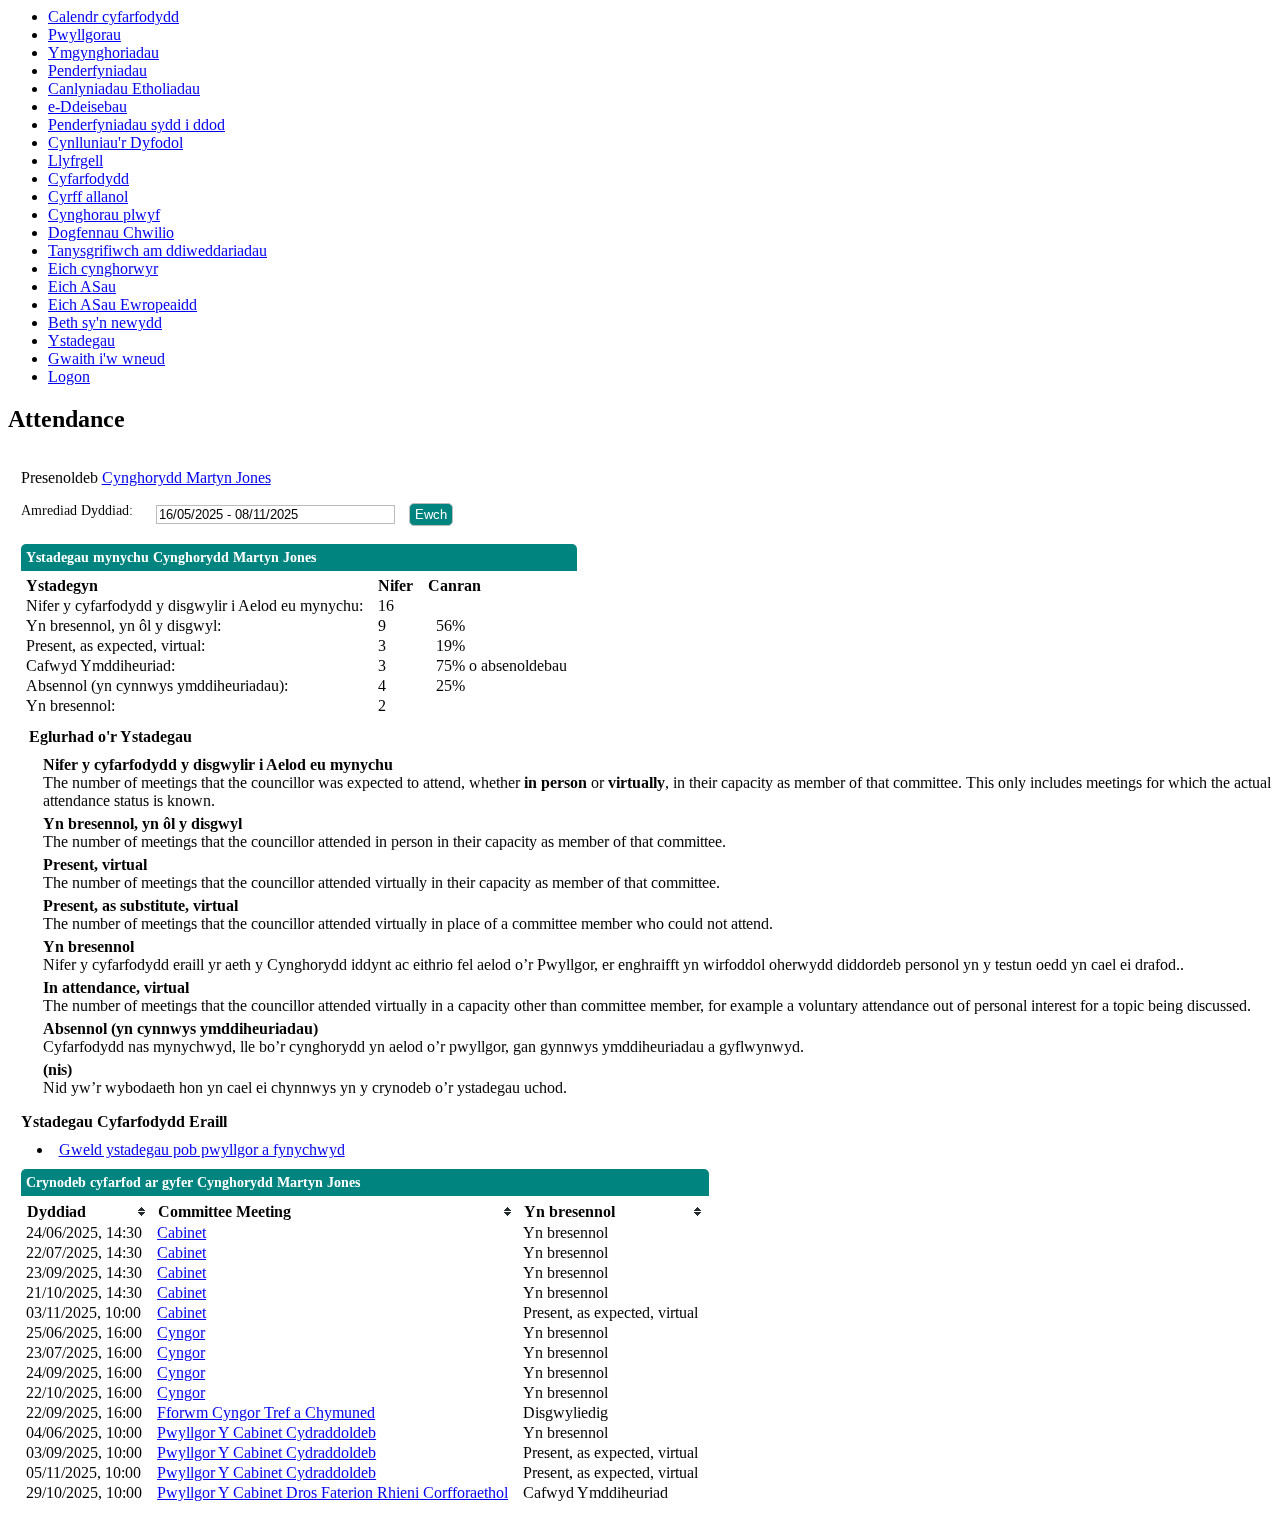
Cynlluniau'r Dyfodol (115, 142)
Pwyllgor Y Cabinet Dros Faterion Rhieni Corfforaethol (332, 1492)
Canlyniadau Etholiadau (124, 88)
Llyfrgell (75, 160)
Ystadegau (81, 340)
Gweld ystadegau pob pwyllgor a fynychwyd (202, 1149)
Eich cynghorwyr (103, 268)
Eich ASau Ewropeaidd (122, 304)
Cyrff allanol (88, 196)
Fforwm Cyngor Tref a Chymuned (266, 1412)
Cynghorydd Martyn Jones (186, 477)
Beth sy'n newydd (105, 322)
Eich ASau (82, 286)
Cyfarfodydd (88, 178)
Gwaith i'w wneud (106, 358)
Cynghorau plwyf (104, 214)
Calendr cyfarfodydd (113, 16)
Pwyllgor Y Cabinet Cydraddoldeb (266, 1432)
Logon (69, 376)
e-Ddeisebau (87, 106)
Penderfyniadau (97, 70)
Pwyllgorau (84, 34)
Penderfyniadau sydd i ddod (136, 124)
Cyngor (181, 1332)
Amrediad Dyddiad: (77, 510)
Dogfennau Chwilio (111, 232)
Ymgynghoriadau (103, 52)
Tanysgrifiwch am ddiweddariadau (157, 250)
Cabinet (181, 1232)
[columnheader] (86, 1211)
